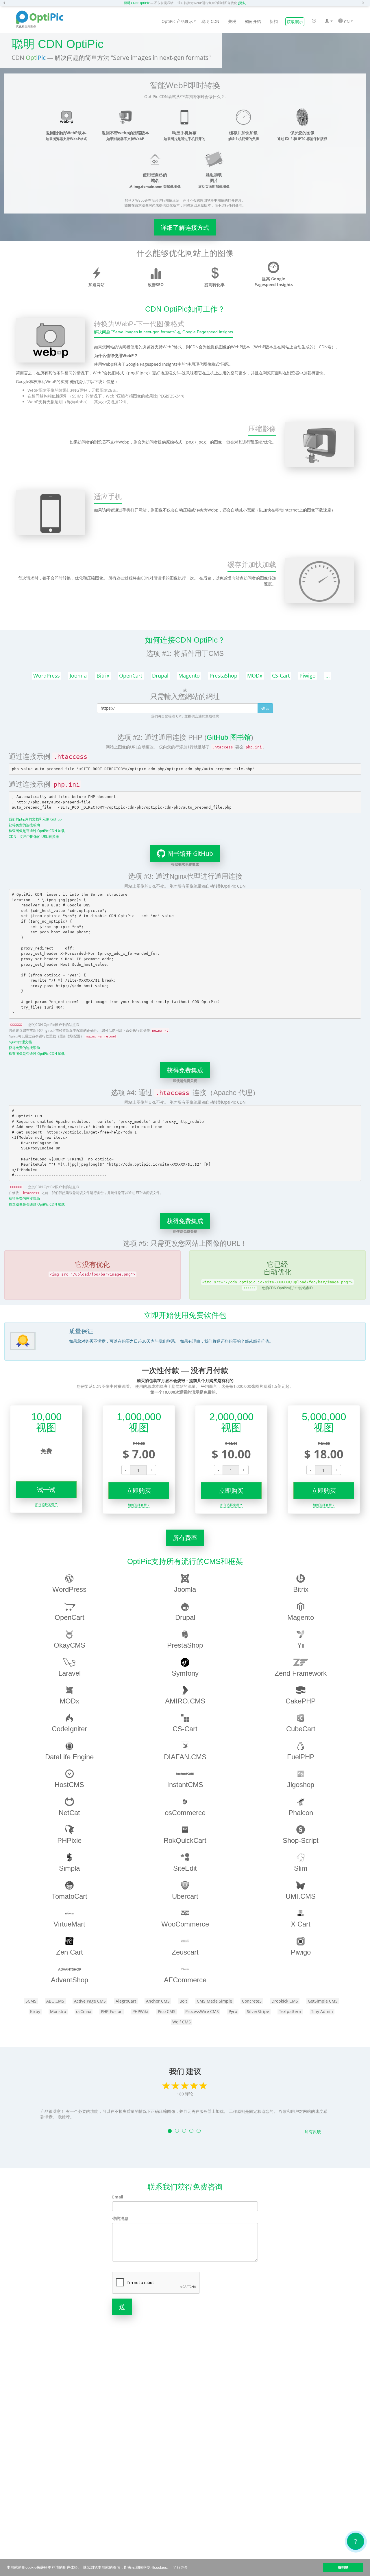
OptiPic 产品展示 (177, 21)
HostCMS (69, 1785)
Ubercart (185, 1896)
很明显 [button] (343, 2567)
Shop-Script (301, 1840)
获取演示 (295, 22)
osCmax (84, 2011)
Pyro (233, 2011)
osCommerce (185, 1813)
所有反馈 (313, 2131)
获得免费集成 (185, 1070)
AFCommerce (185, 1980)
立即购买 (139, 1491)
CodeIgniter (69, 1729)
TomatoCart (70, 1896)
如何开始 (253, 21)
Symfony (185, 1673)
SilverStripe (258, 2011)
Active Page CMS (90, 2001)
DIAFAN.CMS (185, 1757)
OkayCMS (70, 1645)
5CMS (31, 2001)
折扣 (274, 21)
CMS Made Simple (214, 2001)
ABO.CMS (55, 2001)
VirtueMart (69, 1924)
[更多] (242, 3)
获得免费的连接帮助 (24, 825)
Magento (189, 676)
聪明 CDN (210, 21)
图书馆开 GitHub (190, 853)
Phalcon (301, 1813)
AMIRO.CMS (185, 1701)
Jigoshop (301, 1785)
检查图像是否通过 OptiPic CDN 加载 (37, 831)
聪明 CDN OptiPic (137, 3)
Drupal (160, 676)
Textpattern (290, 2011)
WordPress (47, 676)
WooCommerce (185, 1924)
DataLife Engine (69, 1757)
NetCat (69, 1813)
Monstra (58, 2011)
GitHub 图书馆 (229, 737)
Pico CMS (167, 2011)
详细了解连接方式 (185, 227)
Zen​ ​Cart (70, 1952)
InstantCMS (185, 1785)
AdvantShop (70, 1980)
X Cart (301, 1924)
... (328, 676)
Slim (301, 1868)
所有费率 (185, 1538)
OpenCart (131, 676)
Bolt (183, 2001)
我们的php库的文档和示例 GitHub (35, 819)
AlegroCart (126, 2001)
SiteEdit (185, 1868)
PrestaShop (223, 676)
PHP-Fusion (112, 2011)
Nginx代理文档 (20, 1042)
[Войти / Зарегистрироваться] (327, 22)
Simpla (69, 1868)
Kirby (35, 2011)
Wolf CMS (182, 2022)
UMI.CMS (301, 1896)
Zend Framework (301, 1673)
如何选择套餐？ (46, 1504)
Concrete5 (252, 2001)
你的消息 (120, 2218)
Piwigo (308, 676)
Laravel (70, 1673)
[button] (6, 3)
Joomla (78, 676)
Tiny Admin (322, 2011)
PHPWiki (140, 2011)
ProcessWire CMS (202, 2011)
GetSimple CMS (323, 2001)
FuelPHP (301, 1757)
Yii (301, 1645)
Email (118, 2197)
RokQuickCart (185, 1840)
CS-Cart (281, 676)
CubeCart (301, 1729)
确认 (265, 708)
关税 (232, 21)
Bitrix (103, 676)
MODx (255, 676)
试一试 (46, 1490)
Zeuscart (185, 1952)
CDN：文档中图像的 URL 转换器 (34, 836)
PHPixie (69, 1840)
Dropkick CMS (285, 2001)
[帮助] (314, 21)
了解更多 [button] (180, 2567)
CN (346, 22)
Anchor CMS (158, 2001)
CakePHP (301, 1701)
